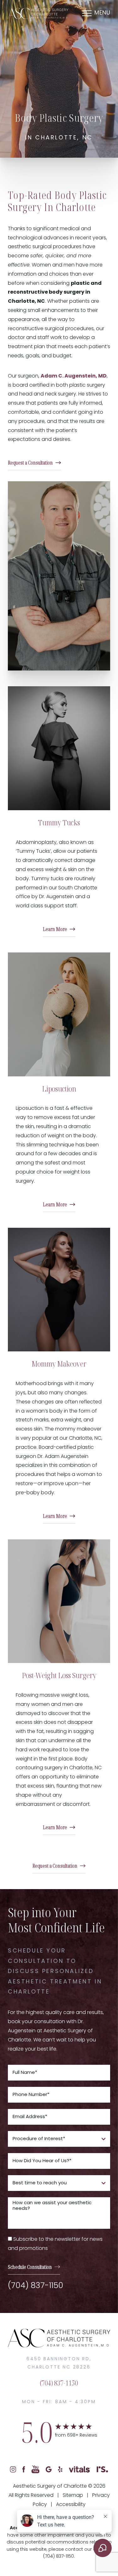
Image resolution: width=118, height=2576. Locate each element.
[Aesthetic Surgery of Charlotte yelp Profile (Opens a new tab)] (60, 2470)
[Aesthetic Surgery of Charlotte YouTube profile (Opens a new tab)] (35, 2470)
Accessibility (71, 2505)
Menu (102, 13)
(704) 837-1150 (36, 2286)
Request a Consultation (30, 463)
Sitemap (73, 2496)
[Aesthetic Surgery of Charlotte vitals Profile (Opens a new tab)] (80, 2470)
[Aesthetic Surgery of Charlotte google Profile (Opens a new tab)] (49, 2470)
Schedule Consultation (30, 2267)
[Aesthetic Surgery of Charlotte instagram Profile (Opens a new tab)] (13, 2470)
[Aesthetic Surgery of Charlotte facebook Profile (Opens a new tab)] (24, 2470)
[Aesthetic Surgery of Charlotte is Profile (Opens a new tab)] (102, 2470)
